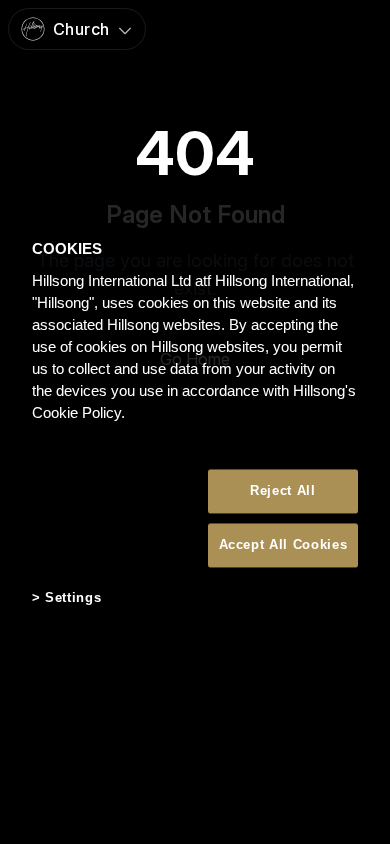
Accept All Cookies (283, 544)
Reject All (283, 490)
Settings (73, 597)
